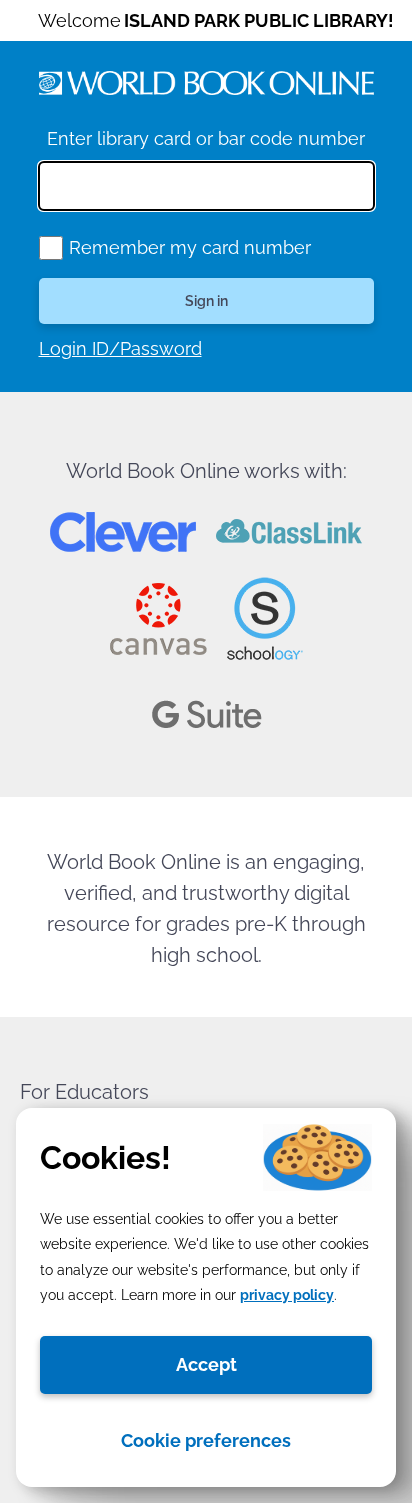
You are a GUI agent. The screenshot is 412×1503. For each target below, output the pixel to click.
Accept (206, 1364)
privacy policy (287, 1295)
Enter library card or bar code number (206, 138)
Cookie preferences (206, 1440)
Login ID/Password (120, 348)
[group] (51, 248)
